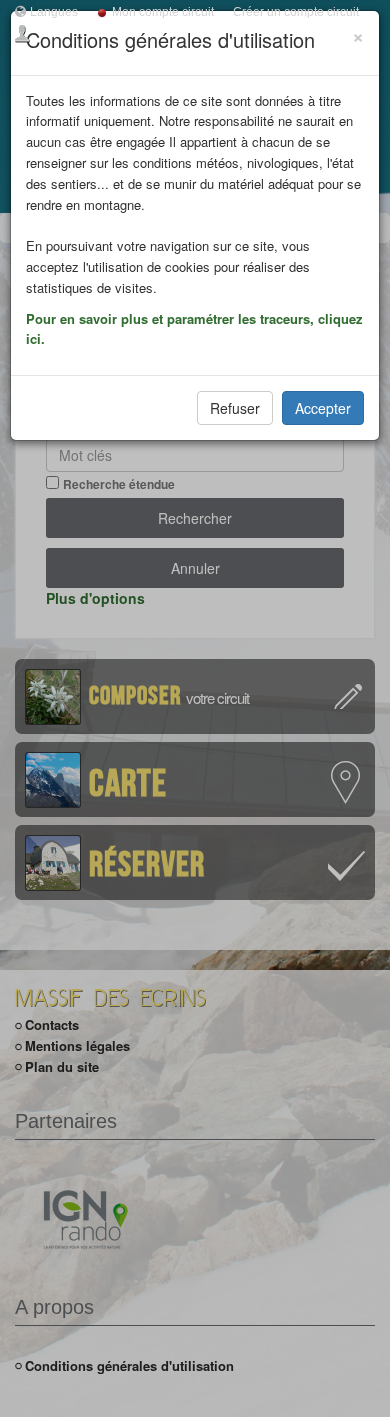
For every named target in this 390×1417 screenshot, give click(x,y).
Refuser (235, 408)
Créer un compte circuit (296, 12)
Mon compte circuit (163, 12)
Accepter (323, 408)
